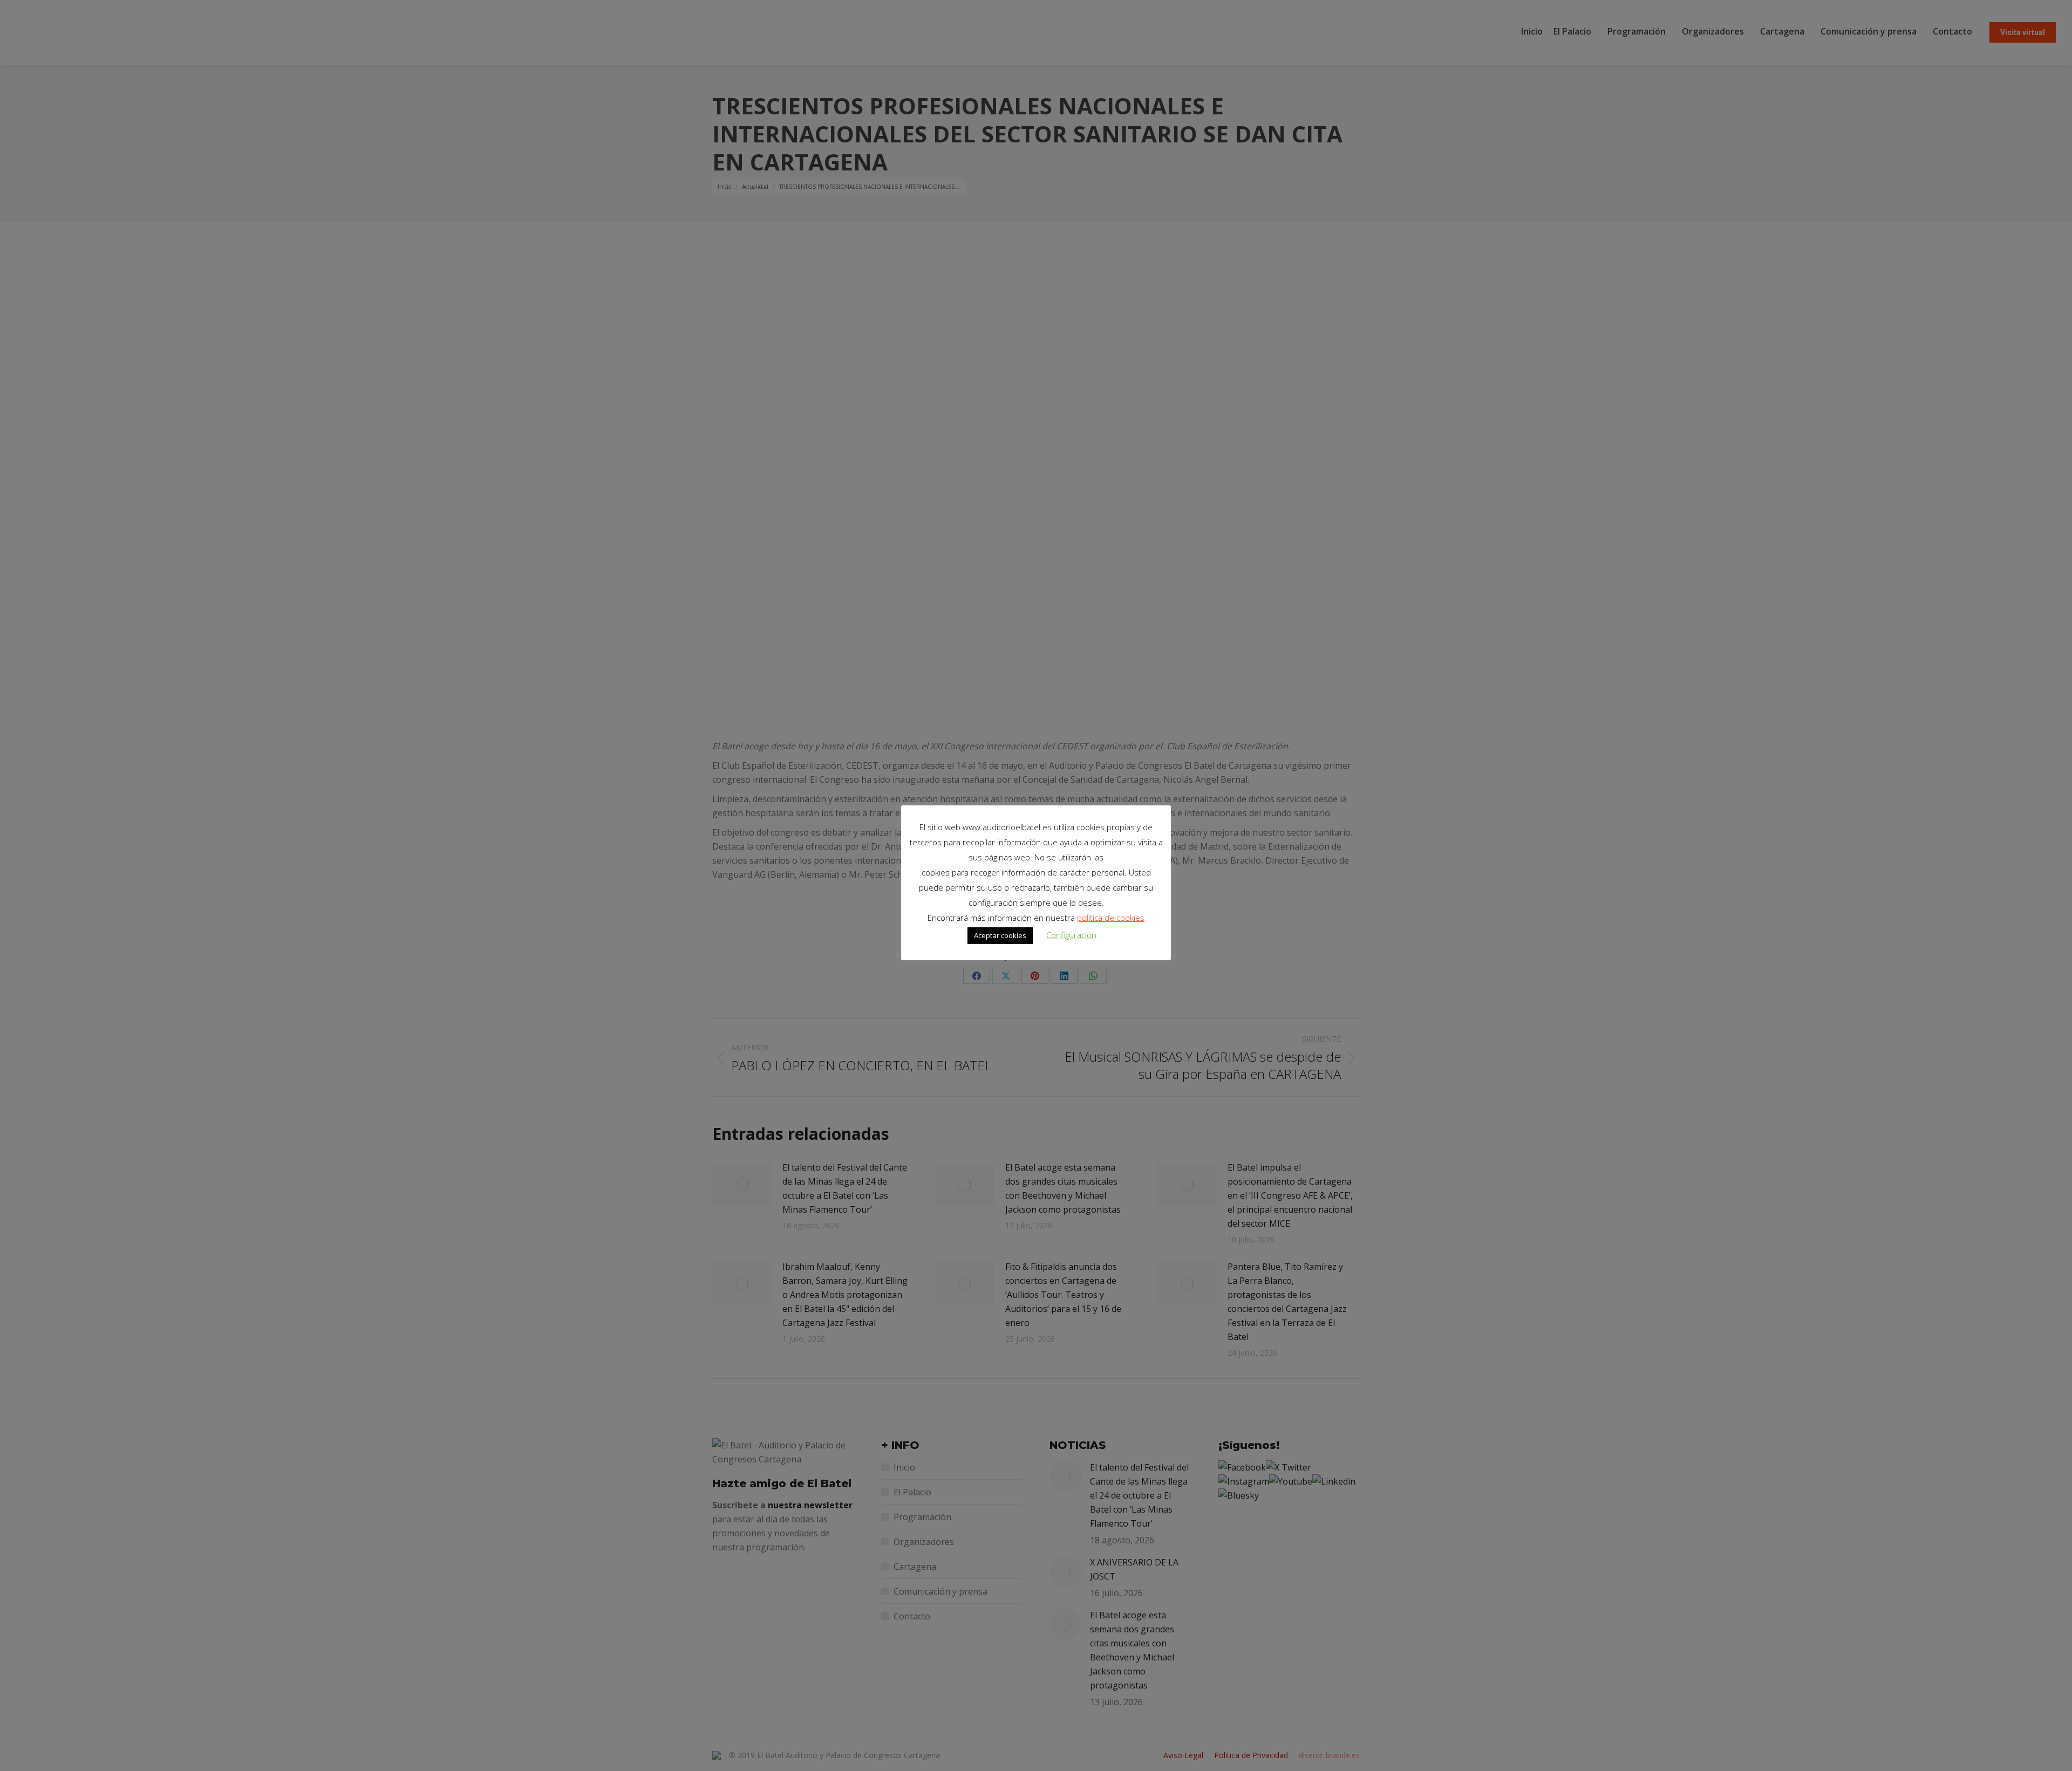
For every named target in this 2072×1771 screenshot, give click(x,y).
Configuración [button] (1071, 935)
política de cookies (1111, 918)
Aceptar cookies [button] (1000, 935)
